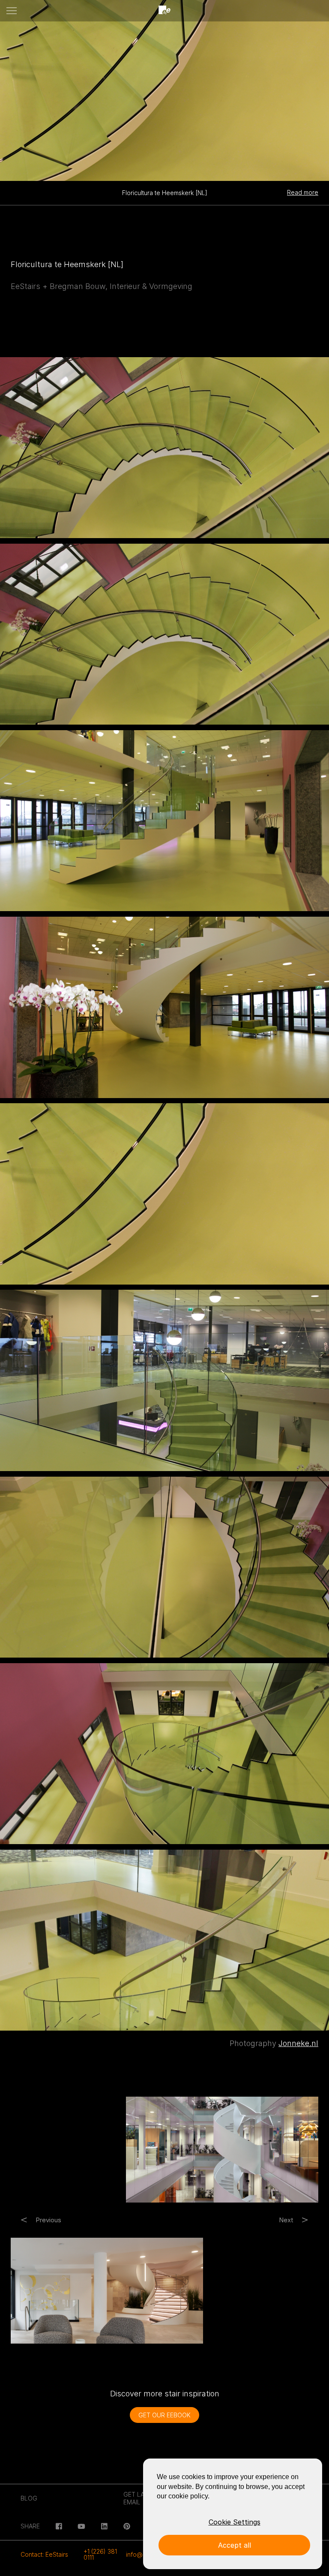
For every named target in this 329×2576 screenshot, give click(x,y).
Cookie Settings (235, 2522)
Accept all (235, 2545)
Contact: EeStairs (44, 2554)
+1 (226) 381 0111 (100, 2554)
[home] (164, 11)
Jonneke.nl (298, 2043)
